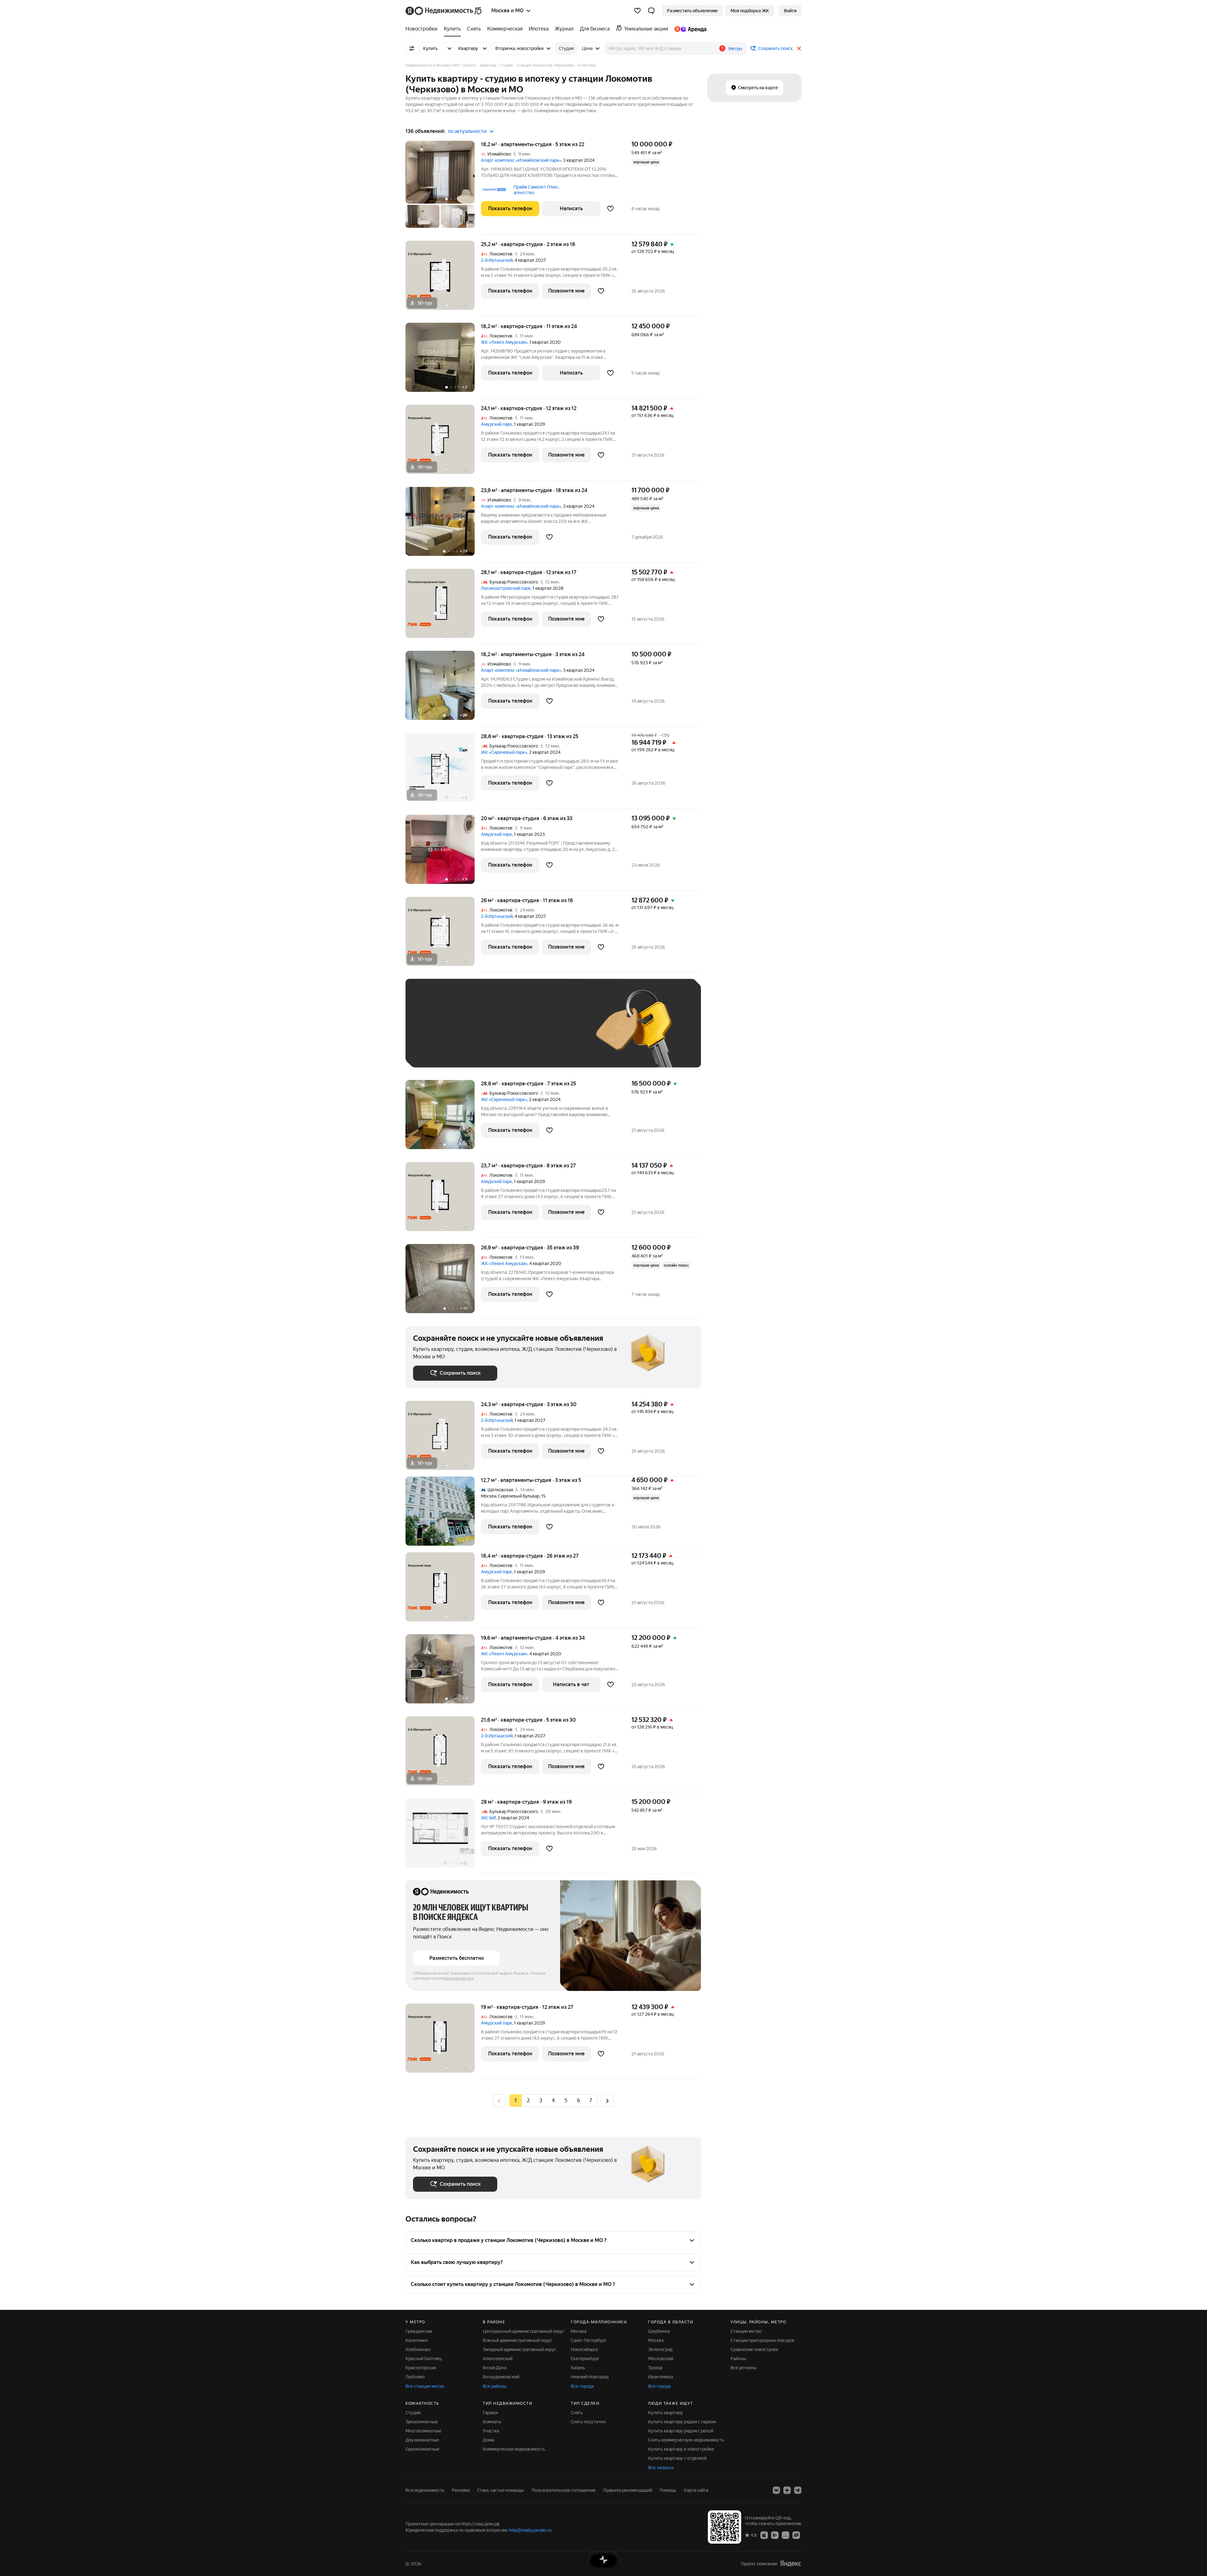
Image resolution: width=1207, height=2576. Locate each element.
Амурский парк (496, 424)
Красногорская (421, 2368)
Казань (578, 2368)
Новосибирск (584, 2349)
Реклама (461, 2490)
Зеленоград (660, 2349)
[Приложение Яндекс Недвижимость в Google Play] (775, 2535)
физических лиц (459, 1978)
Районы (738, 2359)
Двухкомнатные (422, 2440)
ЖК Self (488, 1818)
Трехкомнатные (422, 2422)
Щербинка (659, 2331)
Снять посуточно (588, 2422)
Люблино (415, 2377)
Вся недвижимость (425, 2490)
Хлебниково (418, 2349)
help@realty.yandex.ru (530, 2530)
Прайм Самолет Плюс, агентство (536, 190)
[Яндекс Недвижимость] (444, 11)
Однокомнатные (422, 2449)
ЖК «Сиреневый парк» (504, 752)
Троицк (655, 2368)
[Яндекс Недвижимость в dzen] (787, 2490)
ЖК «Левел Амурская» (504, 342)
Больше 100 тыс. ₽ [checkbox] (440, 1051)
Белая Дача (495, 2368)
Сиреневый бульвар (519, 1496)
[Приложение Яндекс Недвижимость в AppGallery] (785, 2535)
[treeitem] (423, 29)
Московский (661, 2359)
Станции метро (746, 2331)
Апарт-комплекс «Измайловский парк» (521, 160)
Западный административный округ (520, 2349)
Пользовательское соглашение (564, 2490)
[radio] (528, 2101)
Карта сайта (696, 2490)
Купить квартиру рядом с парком (682, 2422)
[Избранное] (637, 11)
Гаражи (490, 2413)
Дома (488, 2440)
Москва (489, 1496)
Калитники (416, 2340)
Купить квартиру (666, 2413)
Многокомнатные (424, 2431)
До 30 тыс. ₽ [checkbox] (433, 1032)
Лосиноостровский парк (506, 588)
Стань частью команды (501, 2490)
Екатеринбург (585, 2359)
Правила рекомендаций (628, 2490)
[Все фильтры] (412, 48)
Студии (413, 2413)
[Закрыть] (799, 48)
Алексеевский (498, 2359)
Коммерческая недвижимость (514, 2449)
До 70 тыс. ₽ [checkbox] (516, 1032)
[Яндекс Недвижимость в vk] (776, 2490)
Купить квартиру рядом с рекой (681, 2431)
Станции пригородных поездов (762, 2340)
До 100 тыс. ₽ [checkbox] (559, 1032)
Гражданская (419, 2331)
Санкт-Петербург (589, 2340)
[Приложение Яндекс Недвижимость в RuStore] (796, 2535)
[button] (651, 11)
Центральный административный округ (524, 2331)
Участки (491, 2431)
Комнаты (492, 2422)
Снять (577, 2413)
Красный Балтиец (424, 2359)
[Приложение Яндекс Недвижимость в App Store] (764, 2535)
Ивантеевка (661, 2377)
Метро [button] (735, 49)
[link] (790, 11)
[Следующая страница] (607, 2100)
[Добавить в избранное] (610, 209)
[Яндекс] (791, 2564)
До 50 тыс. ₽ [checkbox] (475, 1032)
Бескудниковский (501, 2377)
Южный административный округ (518, 2340)
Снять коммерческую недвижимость (686, 2440)
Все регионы (744, 2368)
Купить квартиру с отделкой (677, 2458)
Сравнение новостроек (754, 2349)
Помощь (668, 2490)
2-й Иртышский (497, 260)
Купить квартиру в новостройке (681, 2449)
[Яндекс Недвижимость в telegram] (798, 2490)
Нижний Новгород (590, 2377)
